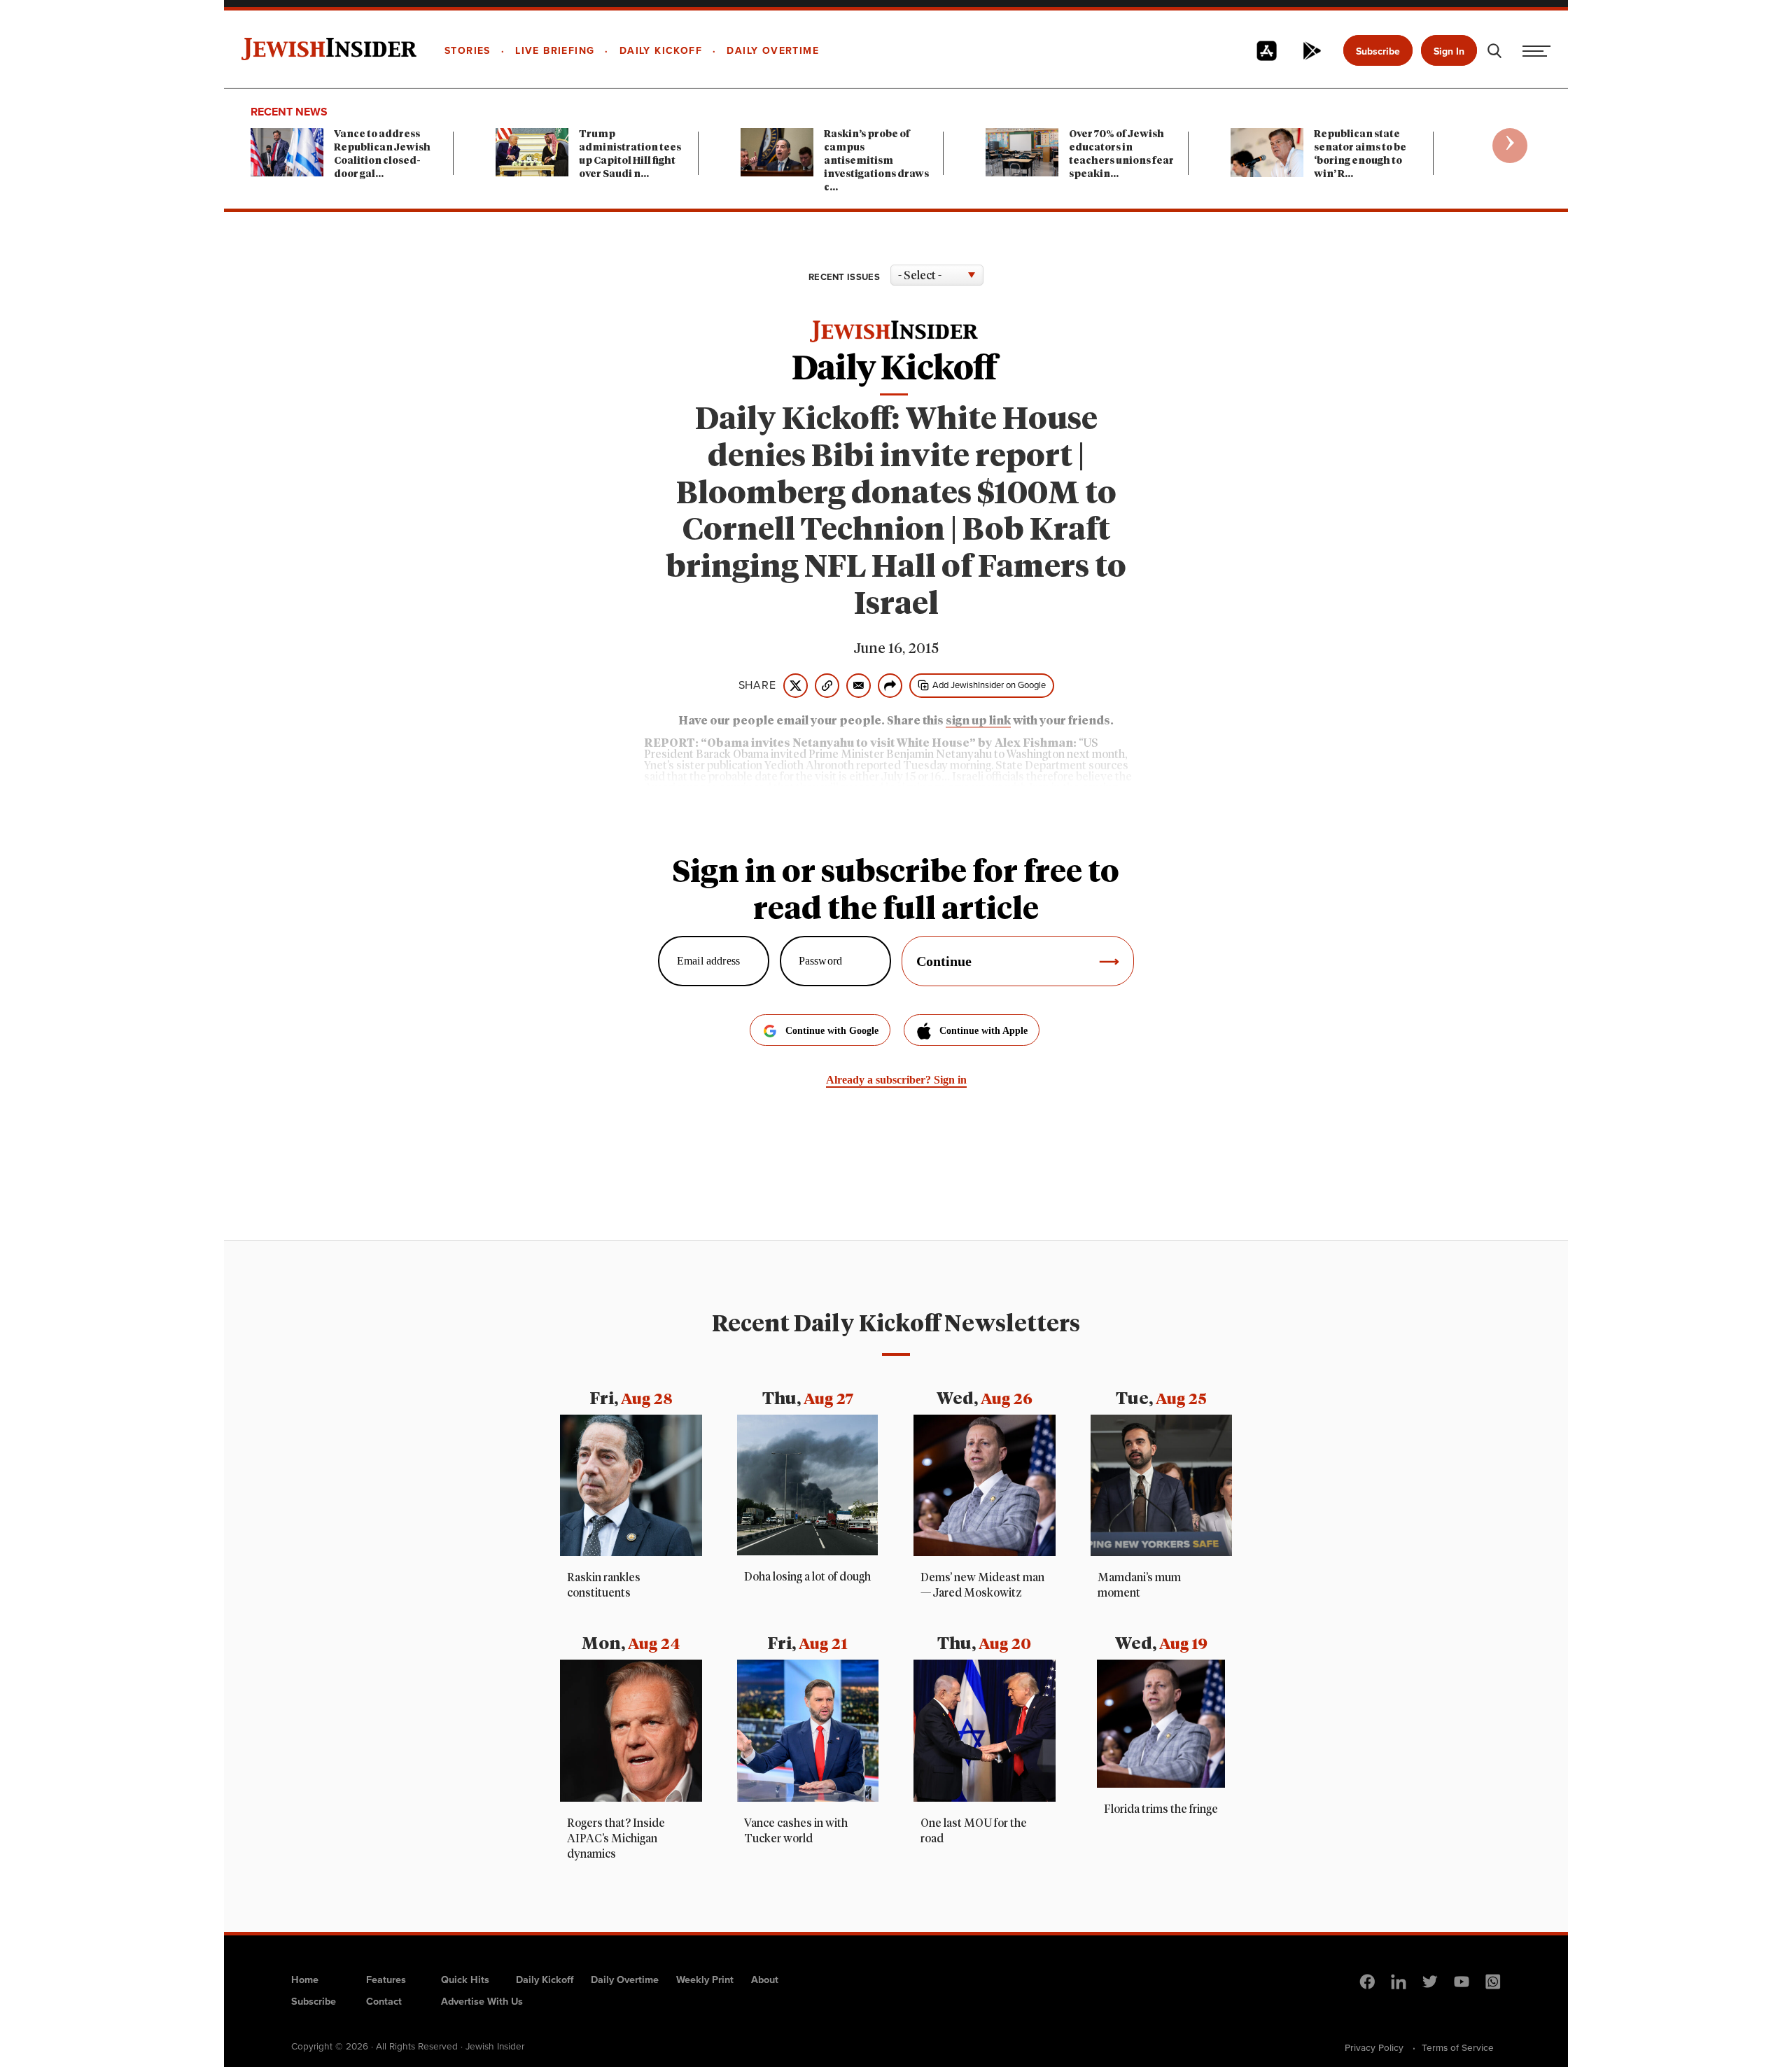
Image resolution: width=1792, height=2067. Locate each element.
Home (305, 1980)
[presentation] (1510, 146)
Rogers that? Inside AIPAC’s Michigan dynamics (616, 1839)
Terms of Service (1458, 2047)
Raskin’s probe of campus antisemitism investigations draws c (876, 161)
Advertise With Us (482, 2001)
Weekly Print (705, 1980)
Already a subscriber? (896, 1080)
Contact (384, 2001)
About (765, 1980)
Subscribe (1378, 51)
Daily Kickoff (545, 1980)
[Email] (859, 686)
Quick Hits (465, 1980)
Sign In (1449, 51)
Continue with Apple (983, 1031)
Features (386, 1980)
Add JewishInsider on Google (989, 685)
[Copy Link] (827, 686)
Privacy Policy (1374, 2047)
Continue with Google (832, 1031)
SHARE (757, 685)
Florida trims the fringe (1161, 1809)
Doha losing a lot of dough (807, 1577)
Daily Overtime (625, 1980)
